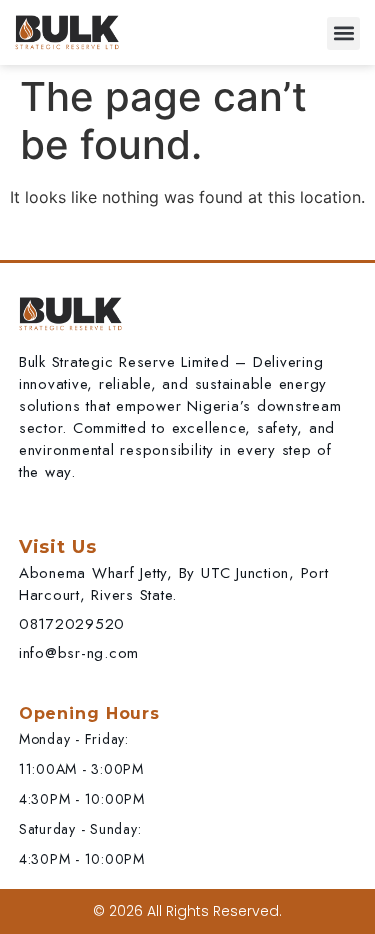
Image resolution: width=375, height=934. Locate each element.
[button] (343, 33)
